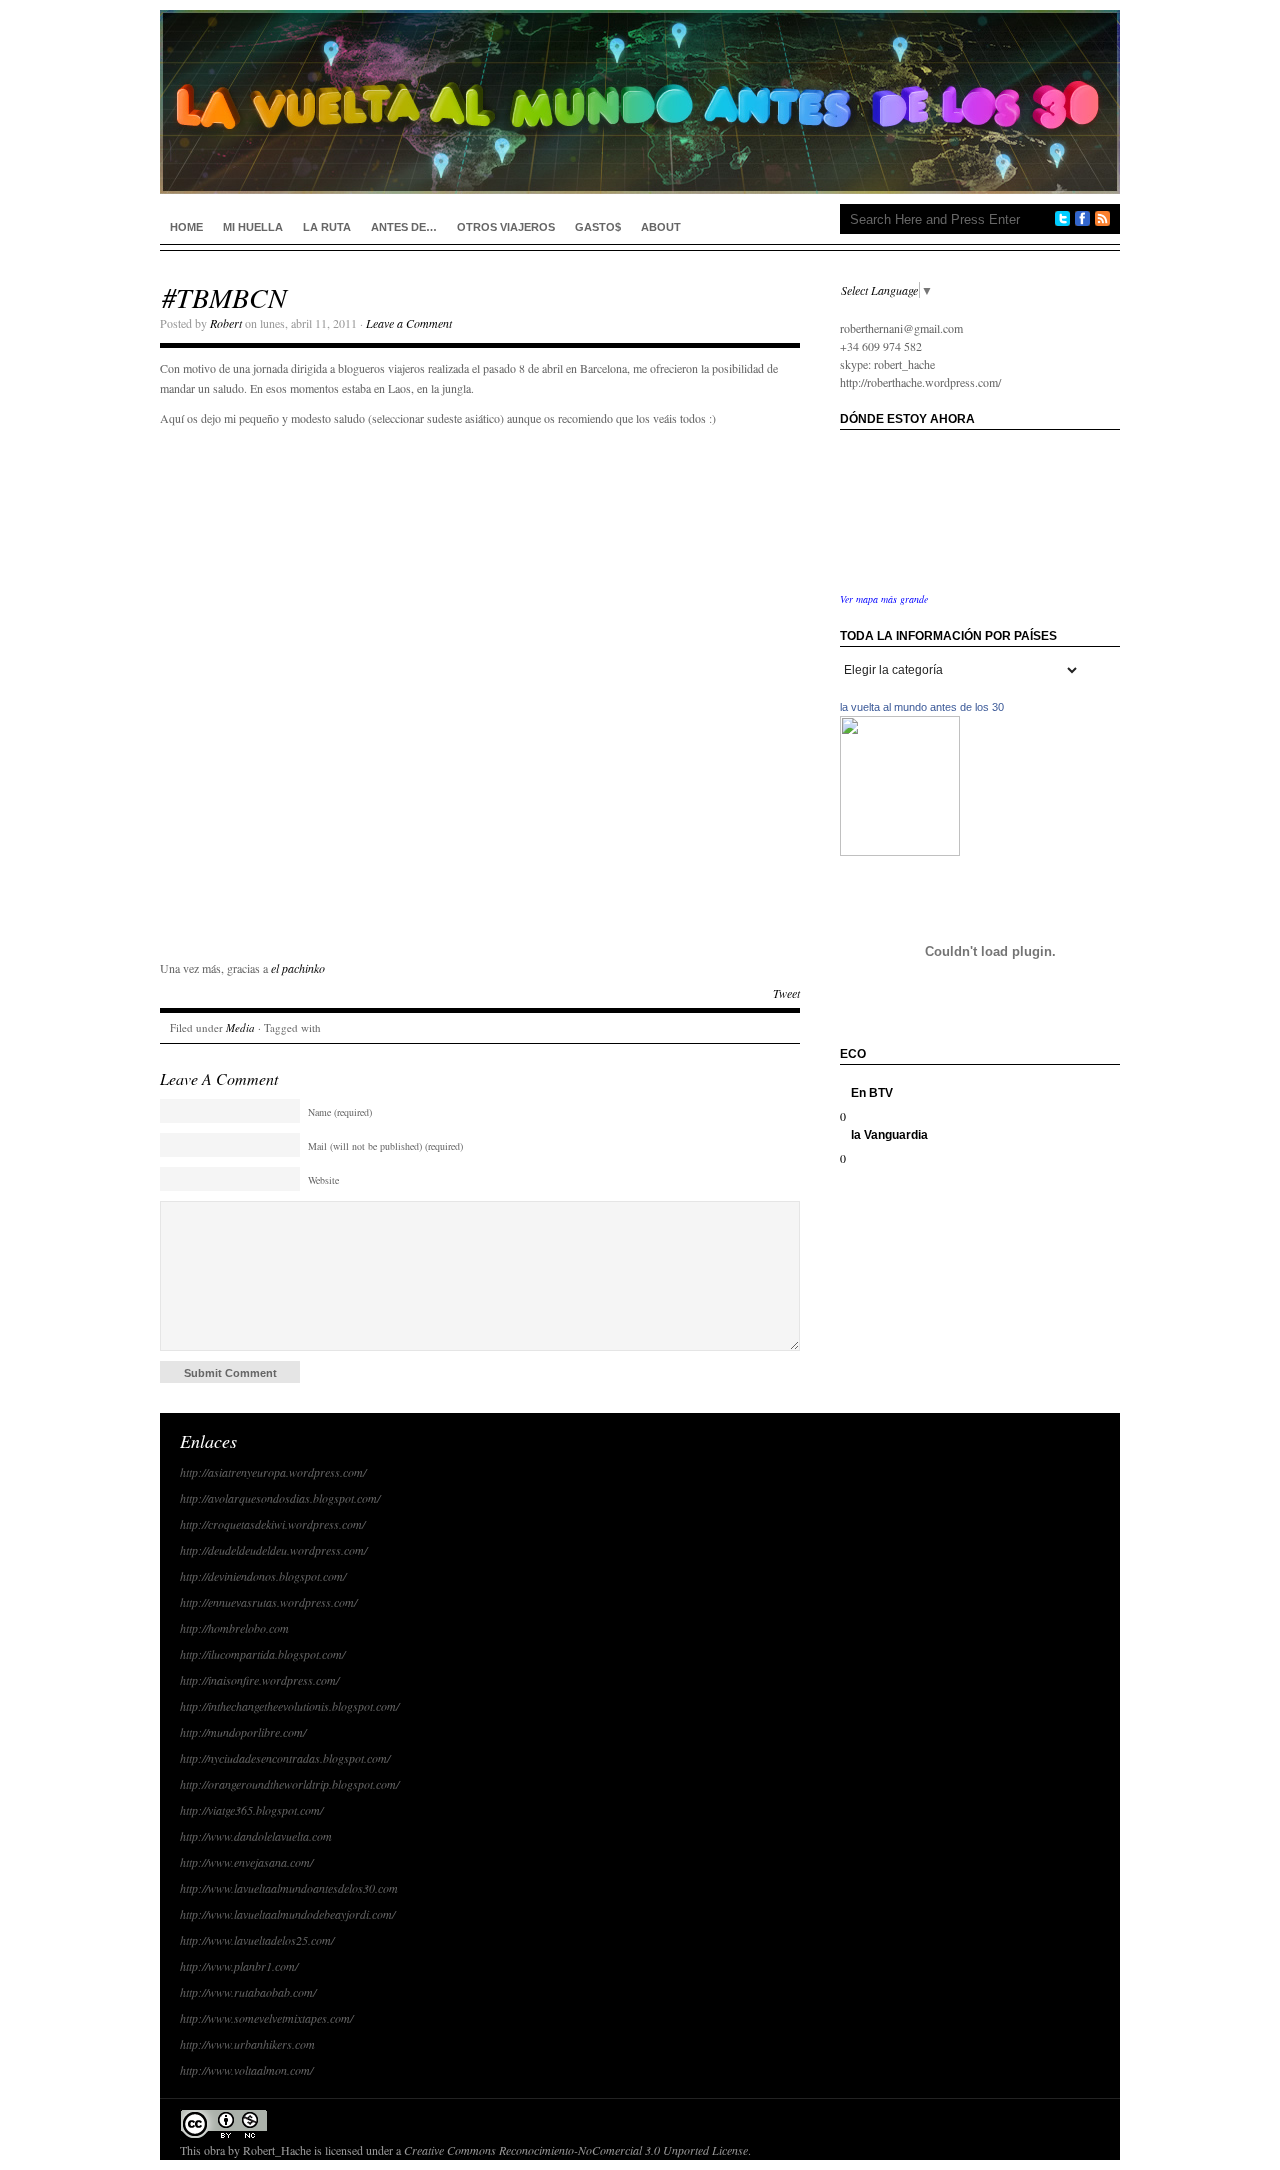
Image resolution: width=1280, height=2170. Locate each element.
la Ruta (327, 227)
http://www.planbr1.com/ (239, 1966)
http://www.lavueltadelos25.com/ (257, 1940)
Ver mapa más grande (884, 599)
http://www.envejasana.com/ (246, 1862)
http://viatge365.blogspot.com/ (251, 1810)
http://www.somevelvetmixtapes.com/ (266, 2018)
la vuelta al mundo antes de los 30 (922, 707)
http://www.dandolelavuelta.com (256, 1836)
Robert (226, 323)
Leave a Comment (409, 323)
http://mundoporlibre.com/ (243, 1732)
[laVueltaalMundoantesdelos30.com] (900, 851)
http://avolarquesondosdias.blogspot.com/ (280, 1498)
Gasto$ (598, 227)
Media (240, 1027)
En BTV (872, 1093)
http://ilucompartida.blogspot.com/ (262, 1654)
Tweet (786, 993)
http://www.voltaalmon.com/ (246, 2070)
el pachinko (298, 968)
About (661, 227)
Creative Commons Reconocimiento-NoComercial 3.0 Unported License (576, 2150)
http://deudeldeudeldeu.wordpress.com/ (273, 1550)
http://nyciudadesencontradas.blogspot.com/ (285, 1758)
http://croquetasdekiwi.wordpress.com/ (272, 1524)
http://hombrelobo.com (234, 1628)
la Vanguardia (889, 1135)
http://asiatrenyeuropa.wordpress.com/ (273, 1472)
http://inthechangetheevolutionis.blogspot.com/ (289, 1706)
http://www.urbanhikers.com (247, 2044)
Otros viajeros (506, 227)
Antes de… (404, 227)
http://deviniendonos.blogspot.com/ (263, 1576)
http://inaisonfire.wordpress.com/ (259, 1680)
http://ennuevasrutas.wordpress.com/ (268, 1602)
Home (186, 227)
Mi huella (253, 227)
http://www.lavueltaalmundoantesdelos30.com (289, 1888)
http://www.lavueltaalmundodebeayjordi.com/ (287, 1914)
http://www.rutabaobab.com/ (248, 1992)
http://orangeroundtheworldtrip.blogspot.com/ (289, 1784)
